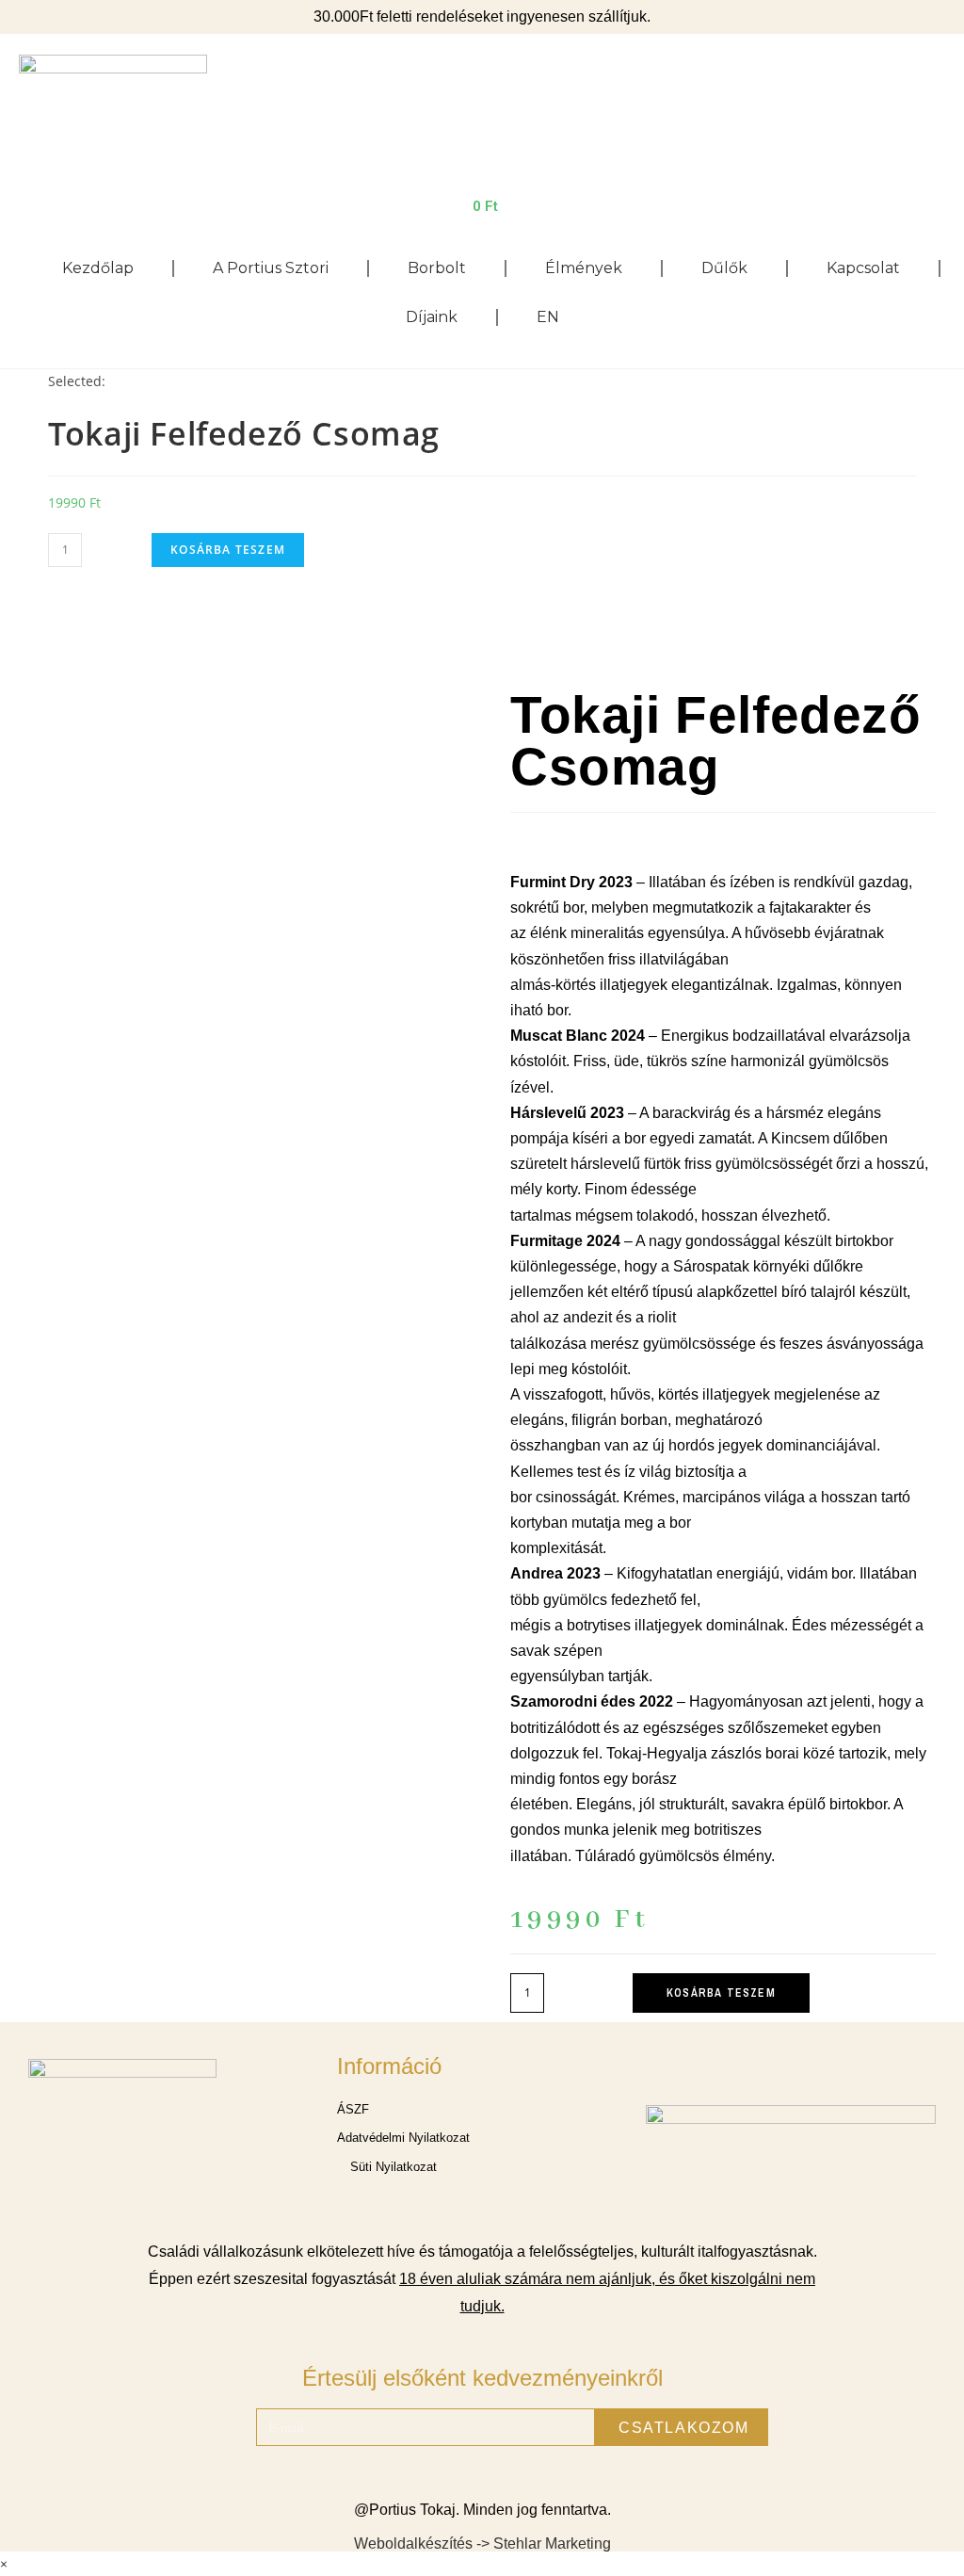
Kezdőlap (98, 268)
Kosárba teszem (228, 550)
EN (548, 317)
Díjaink (432, 317)
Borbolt (437, 268)
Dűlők (724, 268)
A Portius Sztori (271, 268)
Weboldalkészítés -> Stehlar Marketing (482, 2544)
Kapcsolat (863, 268)
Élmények (584, 268)
